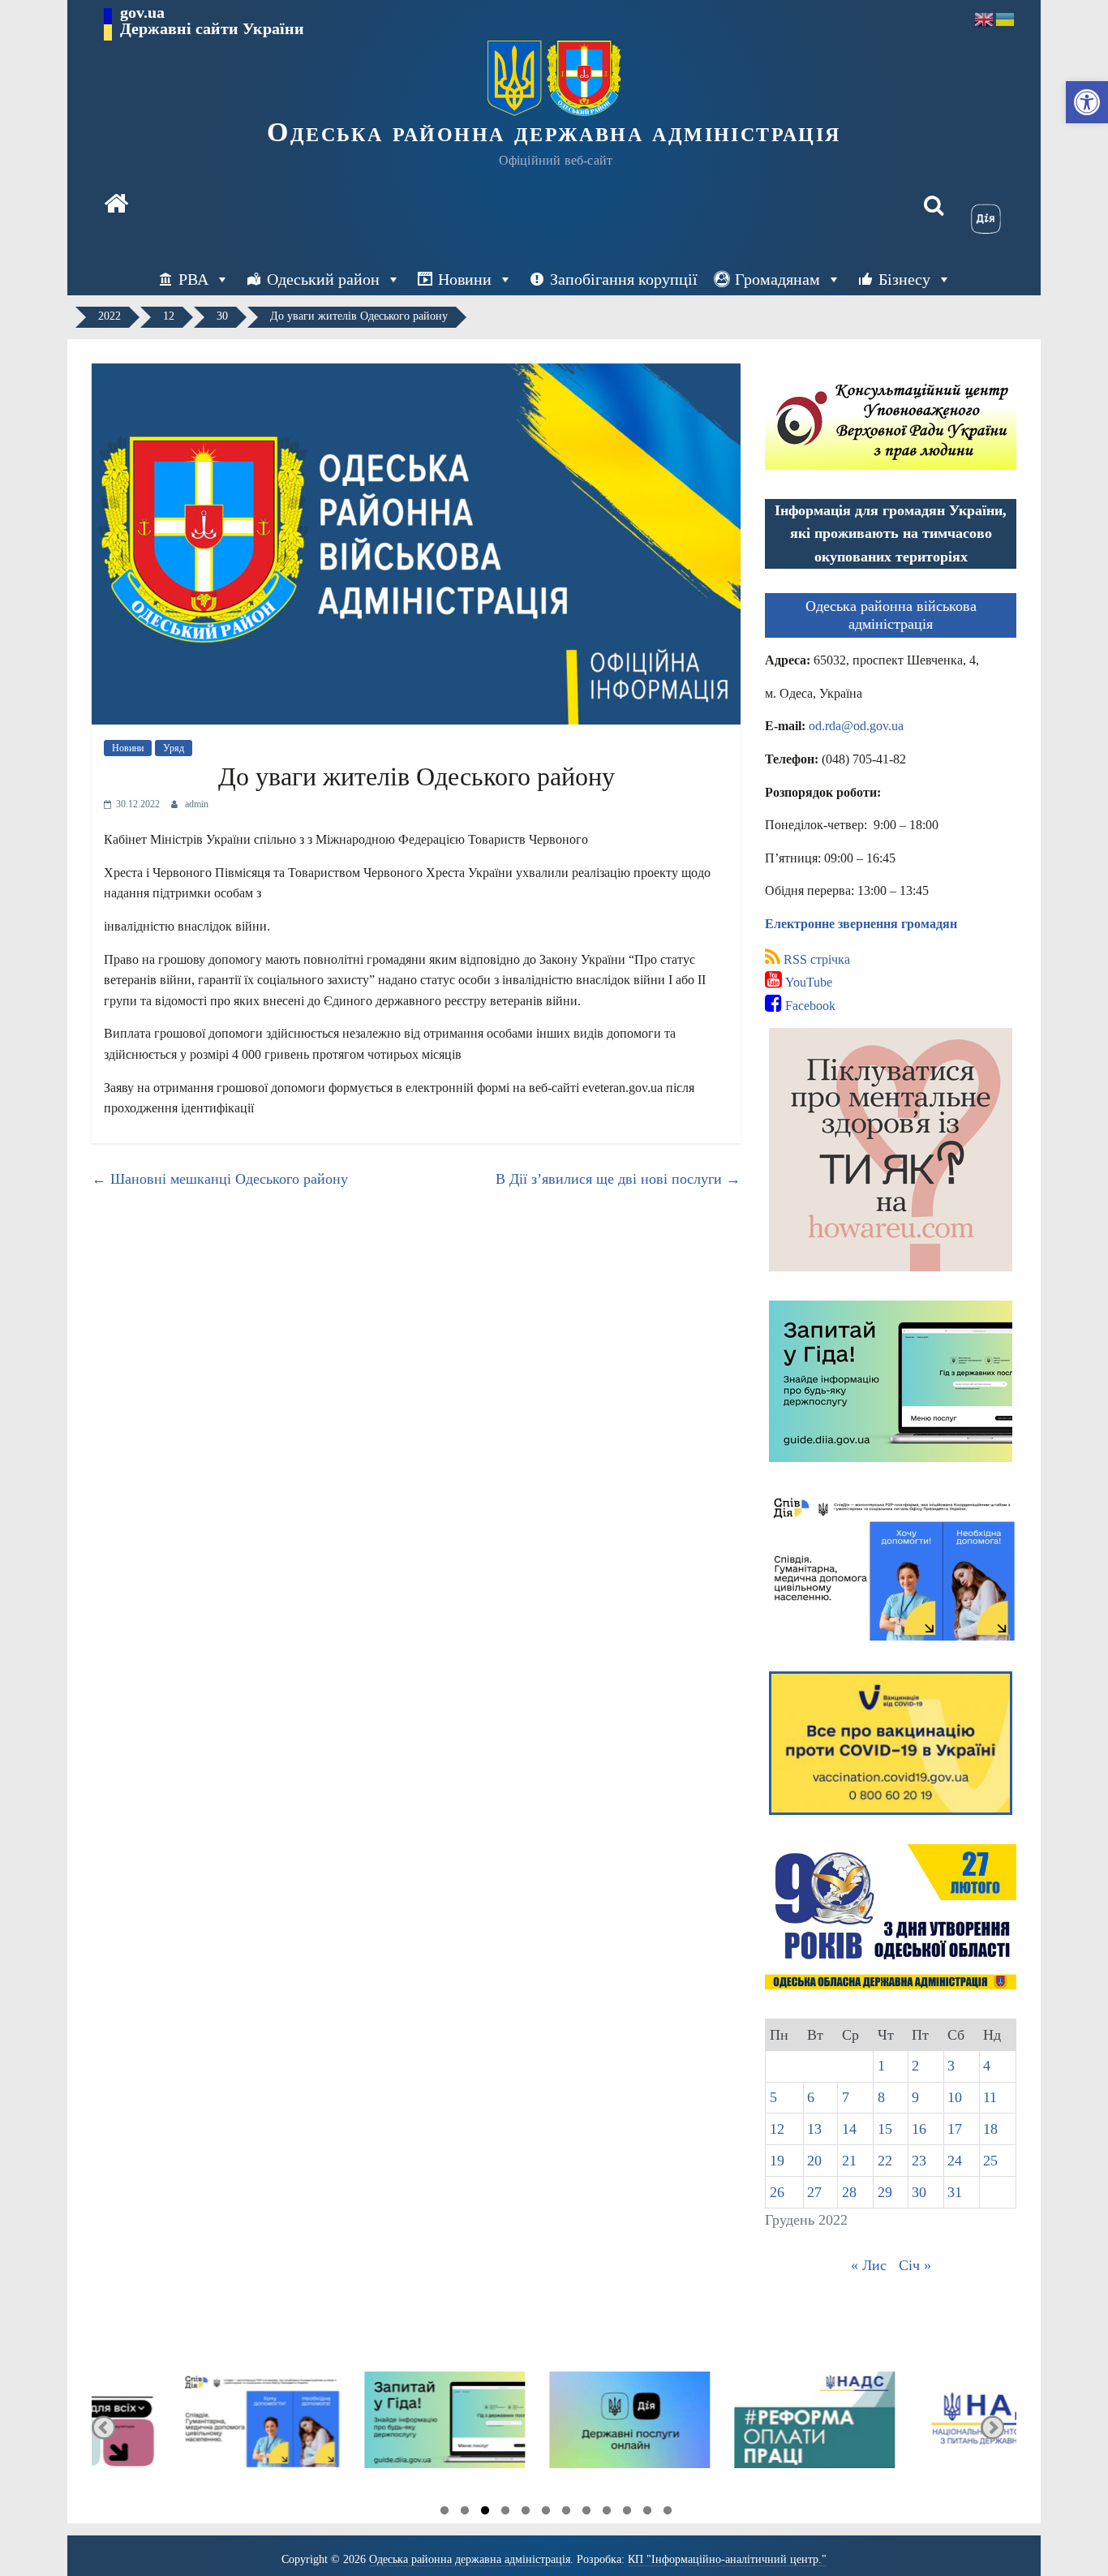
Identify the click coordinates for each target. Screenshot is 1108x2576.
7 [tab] (566, 2513)
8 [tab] (586, 2513)
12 (777, 2129)
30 (919, 2192)
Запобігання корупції (624, 279)
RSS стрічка (815, 959)
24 (955, 2161)
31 (955, 2192)
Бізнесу (904, 279)
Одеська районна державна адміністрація (554, 132)
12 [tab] (668, 2513)
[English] (985, 18)
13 (814, 2129)
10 (955, 2097)
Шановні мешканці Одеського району (220, 1179)
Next (992, 2427)
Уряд (174, 748)
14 (849, 2129)
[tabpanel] (184, 2427)
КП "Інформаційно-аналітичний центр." (727, 2559)
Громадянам (777, 279)
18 (990, 2129)
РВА (193, 279)
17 (955, 2129)
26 (777, 2192)
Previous (103, 2427)
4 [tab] (505, 2513)
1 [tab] (444, 2513)
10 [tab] (627, 2513)
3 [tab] (485, 2513)
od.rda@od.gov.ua (856, 726)
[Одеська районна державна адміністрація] (116, 205)
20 (814, 2161)
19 (777, 2161)
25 (990, 2161)
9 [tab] (607, 2513)
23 (919, 2161)
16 (919, 2129)
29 (885, 2192)
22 (885, 2161)
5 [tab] (526, 2513)
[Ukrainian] (1006, 18)
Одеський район (323, 279)
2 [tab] (465, 2513)
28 (849, 2192)
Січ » (915, 2265)
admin (197, 804)
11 (990, 2097)
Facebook (809, 1006)
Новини (465, 279)
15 (885, 2129)
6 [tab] (546, 2513)
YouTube (807, 982)
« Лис (869, 2265)
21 (849, 2161)
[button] (1087, 102)
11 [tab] (647, 2513)
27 (814, 2192)
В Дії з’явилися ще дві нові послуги (618, 1179)
